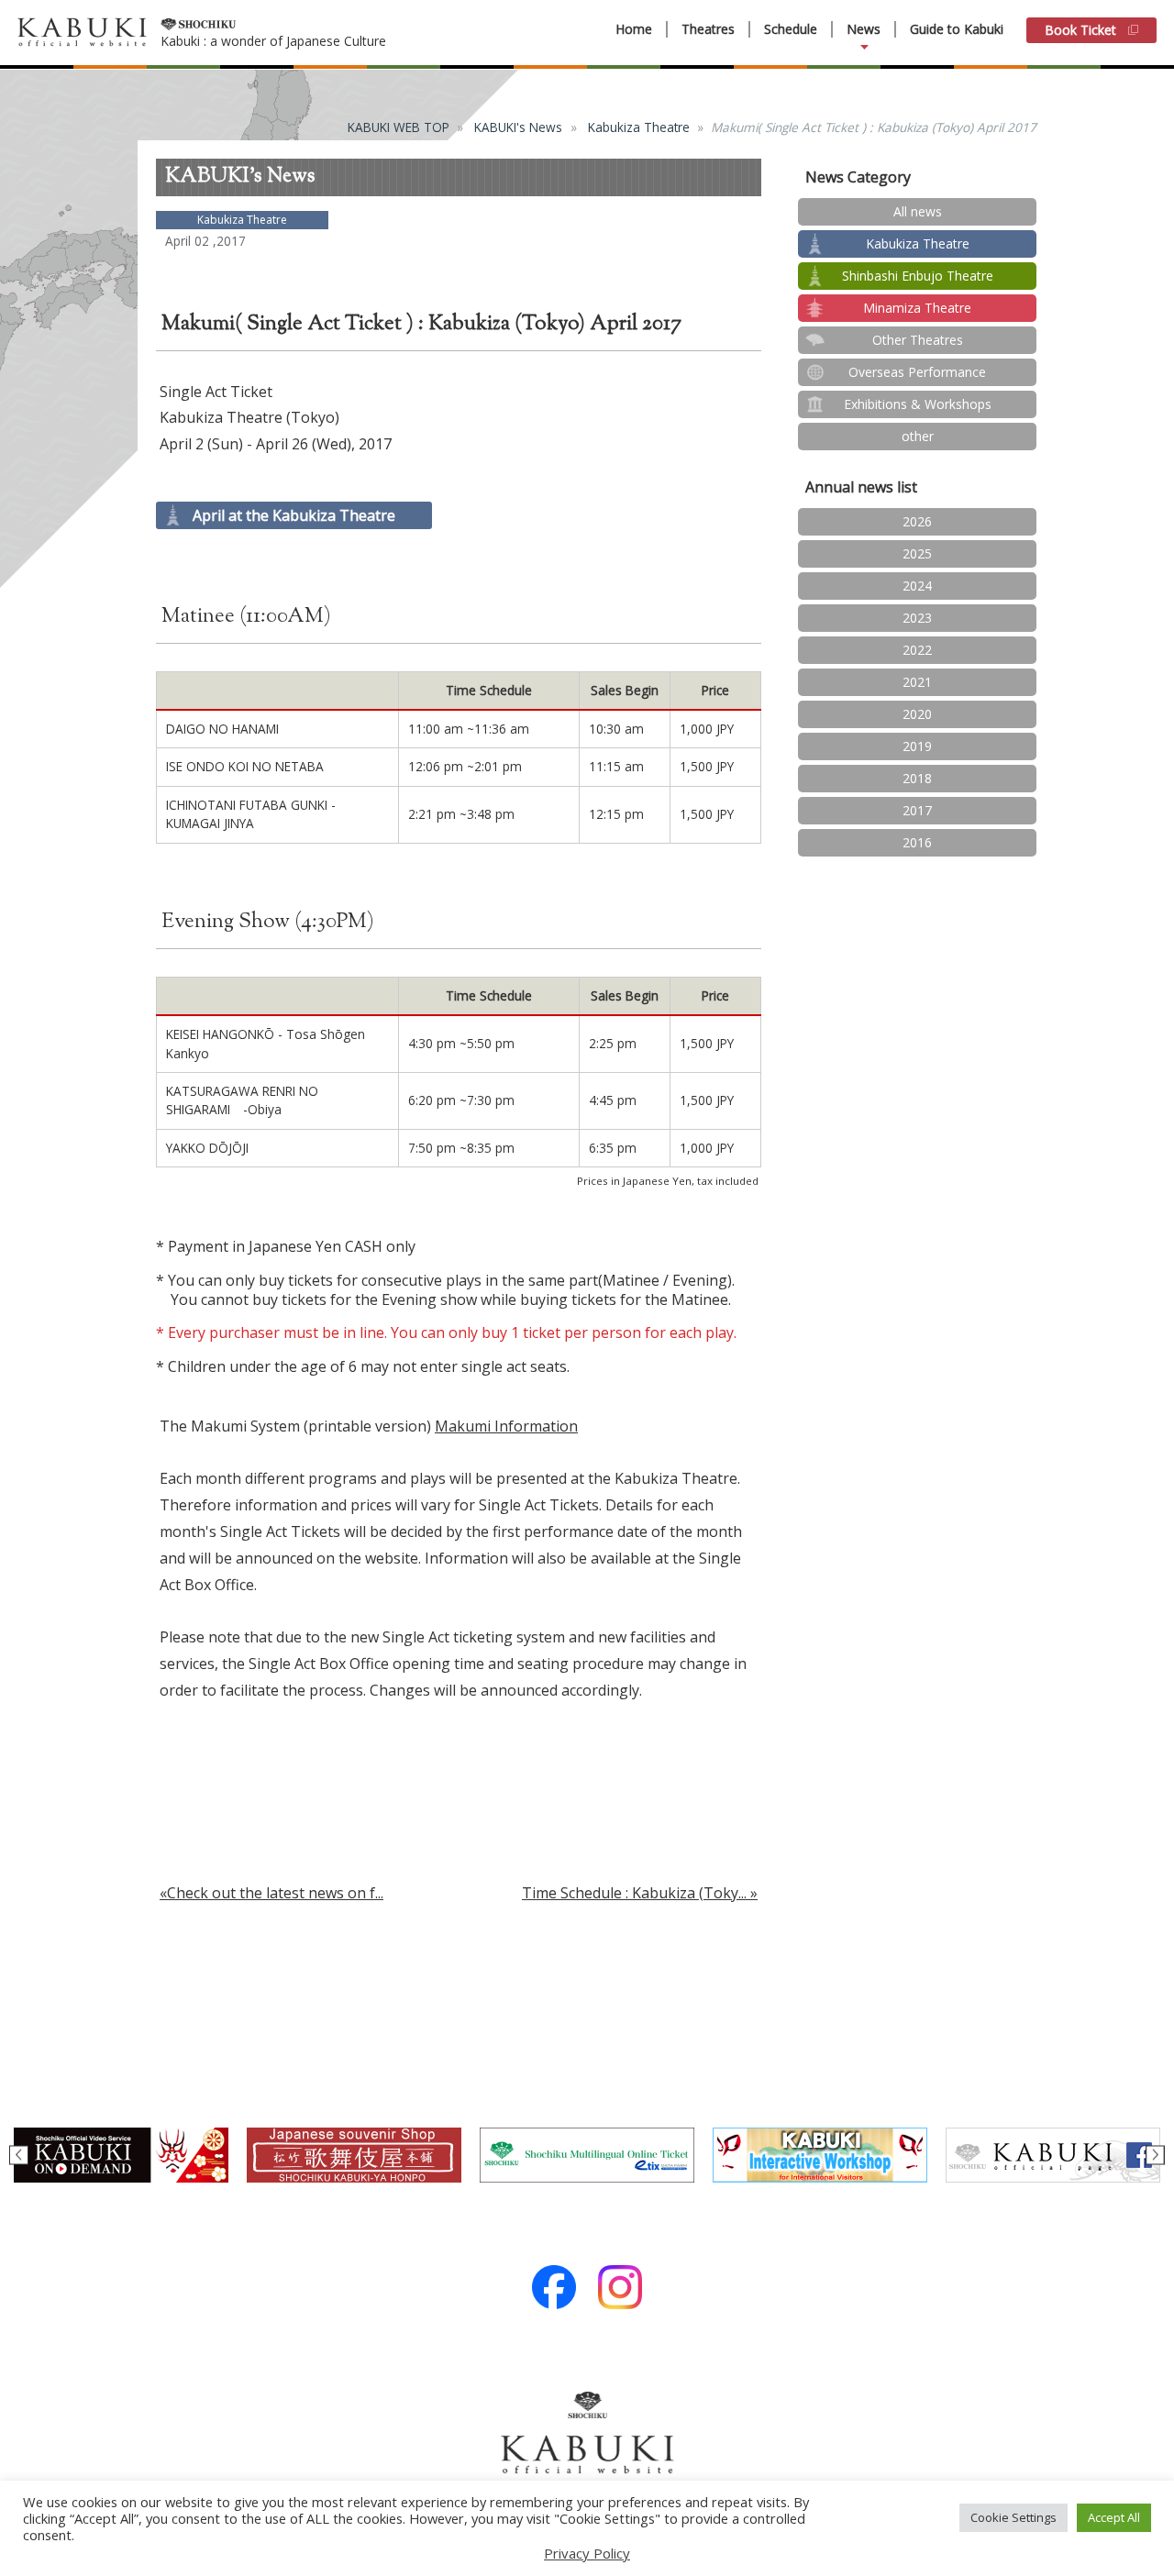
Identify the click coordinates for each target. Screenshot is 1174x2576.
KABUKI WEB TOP (399, 127)
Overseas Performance (917, 372)
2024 (917, 586)
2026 (917, 521)
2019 (917, 746)
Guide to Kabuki (957, 29)
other (918, 436)
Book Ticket (1080, 30)
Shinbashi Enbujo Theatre (918, 276)
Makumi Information (506, 1426)
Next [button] (1155, 2156)
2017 (917, 810)
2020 (917, 714)
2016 (917, 842)
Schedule (791, 29)
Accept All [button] (1114, 2517)
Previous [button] (19, 2156)
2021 (917, 682)
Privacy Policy (587, 2553)
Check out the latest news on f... (275, 1893)
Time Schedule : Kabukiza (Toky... (634, 1893)
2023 (917, 618)
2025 (917, 553)
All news (918, 211)
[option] (121, 2155)
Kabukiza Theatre (639, 127)
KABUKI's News (518, 127)
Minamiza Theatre (917, 308)
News (864, 29)
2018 (917, 778)
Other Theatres (918, 340)
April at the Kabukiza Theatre (294, 515)
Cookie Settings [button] (1013, 2517)
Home (634, 29)
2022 (917, 650)
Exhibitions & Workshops (918, 404)
